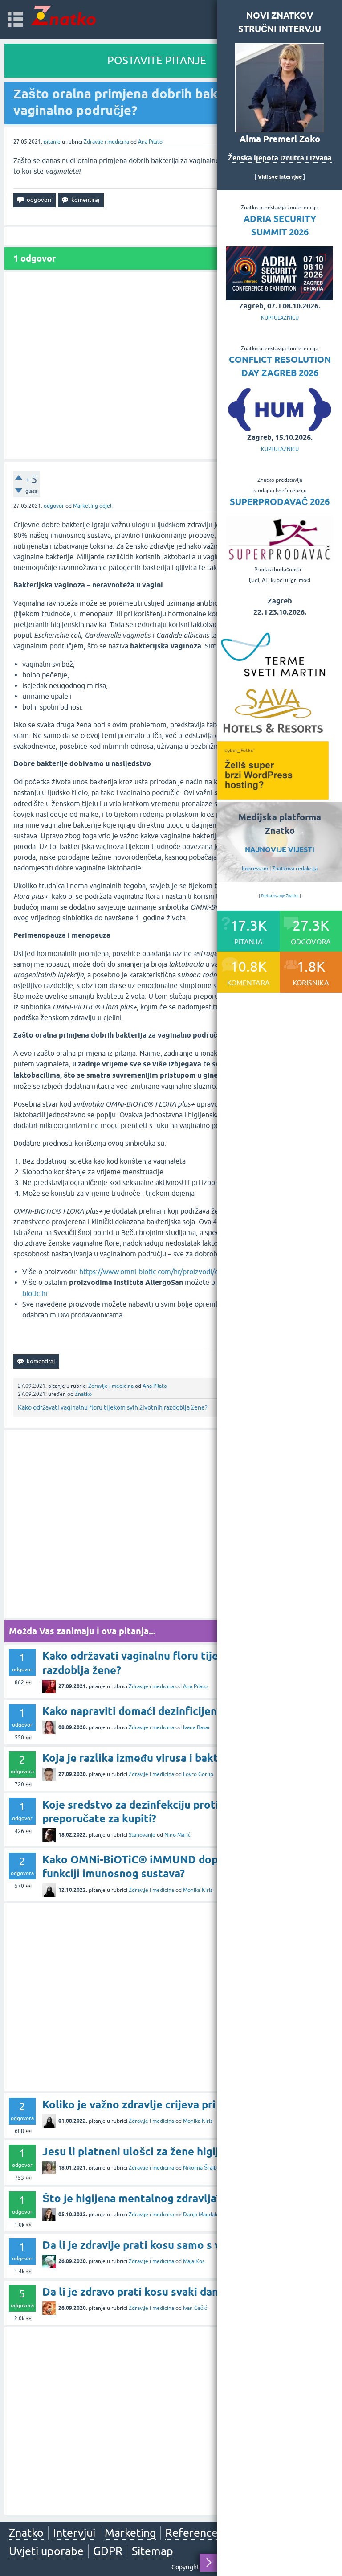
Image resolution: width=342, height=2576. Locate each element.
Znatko (83, 1394)
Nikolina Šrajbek (203, 2168)
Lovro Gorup (198, 1774)
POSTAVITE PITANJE (157, 60)
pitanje (52, 142)
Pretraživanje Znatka (280, 896)
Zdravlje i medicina (106, 142)
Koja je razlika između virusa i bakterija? (144, 1758)
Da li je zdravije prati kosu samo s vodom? (148, 2245)
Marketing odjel (92, 506)
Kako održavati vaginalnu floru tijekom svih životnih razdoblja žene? (113, 1407)
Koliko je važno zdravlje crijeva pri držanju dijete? (168, 2105)
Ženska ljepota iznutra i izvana (280, 158)
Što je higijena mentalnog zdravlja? (132, 2198)
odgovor (54, 506)
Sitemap (153, 2551)
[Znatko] (63, 15)
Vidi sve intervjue (280, 177)
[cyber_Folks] (273, 796)
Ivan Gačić (195, 2308)
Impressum (255, 869)
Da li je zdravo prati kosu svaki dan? (132, 2292)
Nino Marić (177, 1835)
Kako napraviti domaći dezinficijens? (134, 1711)
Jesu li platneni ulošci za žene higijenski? (146, 2151)
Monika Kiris (198, 1890)
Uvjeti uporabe (46, 2551)
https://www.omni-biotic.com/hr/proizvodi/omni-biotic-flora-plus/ (182, 1272)
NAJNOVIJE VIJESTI (280, 850)
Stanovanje (142, 1835)
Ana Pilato (150, 142)
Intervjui (74, 2533)
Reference (191, 2533)
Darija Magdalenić (205, 2215)
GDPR (108, 2551)
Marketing (130, 2533)
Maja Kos (194, 2261)
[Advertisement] (171, 366)
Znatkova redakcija (295, 869)
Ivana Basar (197, 1727)
